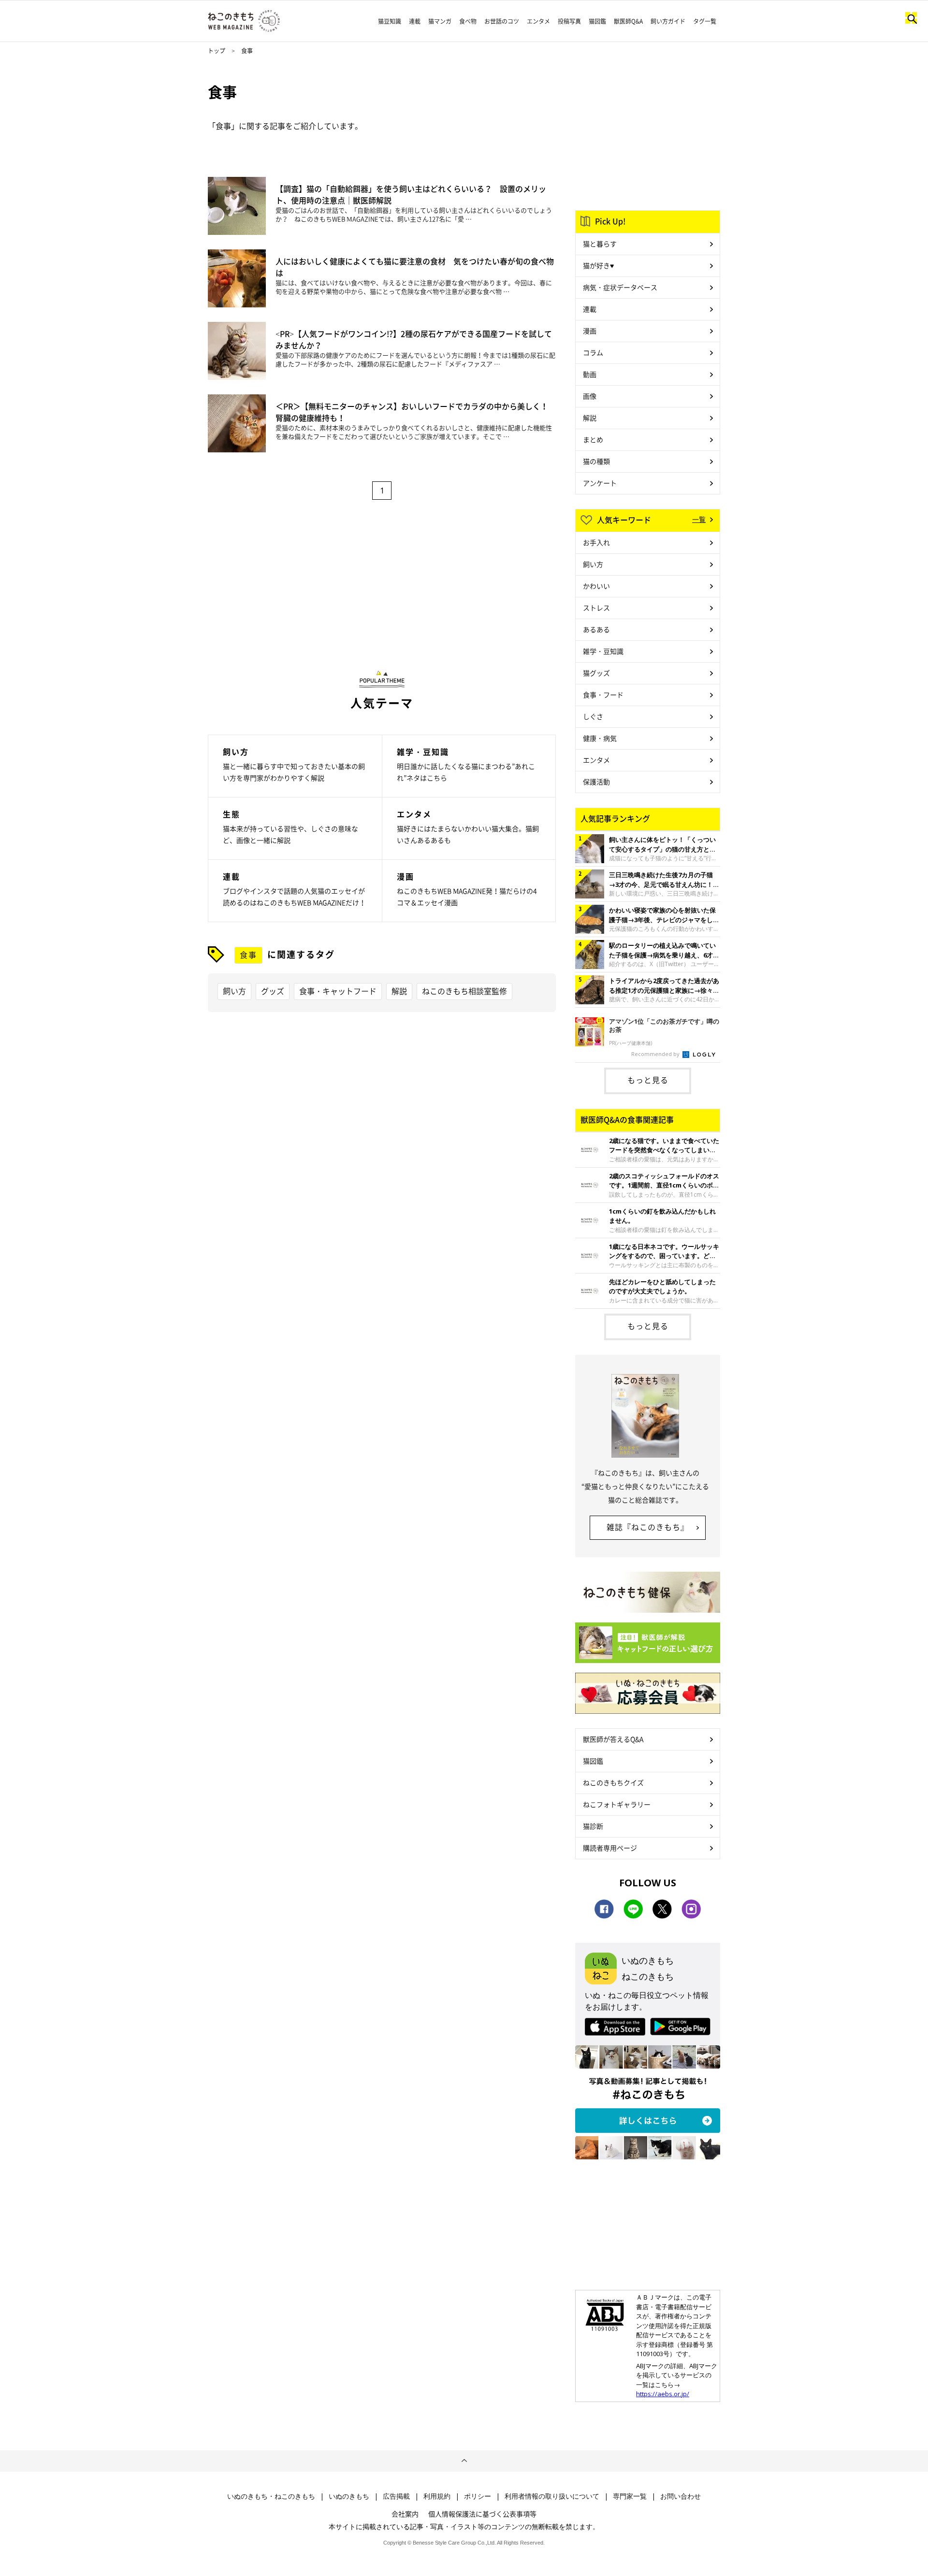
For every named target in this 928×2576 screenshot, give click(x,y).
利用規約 (437, 2496)
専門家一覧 (630, 2496)
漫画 (590, 331)
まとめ (593, 439)
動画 (590, 374)
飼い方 (234, 991)
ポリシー (478, 2496)
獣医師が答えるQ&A (613, 1739)
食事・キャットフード (338, 991)
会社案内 (405, 2514)
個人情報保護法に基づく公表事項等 (482, 2514)
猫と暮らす (600, 244)
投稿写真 (569, 21)
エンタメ (538, 21)
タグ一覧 (705, 21)
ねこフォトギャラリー (617, 1804)
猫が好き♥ (598, 265)
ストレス (596, 608)
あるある (596, 629)
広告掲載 (396, 2496)
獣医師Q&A (628, 21)
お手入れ (596, 542)
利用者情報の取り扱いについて (552, 2496)
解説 (399, 991)
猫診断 (593, 1826)
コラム (593, 352)
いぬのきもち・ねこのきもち (271, 2496)
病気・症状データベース (620, 287)
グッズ (273, 991)
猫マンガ (440, 21)
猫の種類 (596, 461)
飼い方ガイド (668, 21)
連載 (415, 21)
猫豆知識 (390, 21)
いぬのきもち (349, 2496)
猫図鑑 (597, 21)
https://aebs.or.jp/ (663, 2394)
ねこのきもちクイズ (613, 1782)
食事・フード (603, 695)
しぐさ (593, 716)
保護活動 (596, 781)
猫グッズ (596, 673)
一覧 (699, 519)
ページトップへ (464, 2461)
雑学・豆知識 (603, 651)
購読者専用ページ (610, 1848)
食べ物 (468, 21)
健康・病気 (600, 738)
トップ (217, 51)
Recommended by (656, 1054)
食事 (248, 955)
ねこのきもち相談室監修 (464, 991)
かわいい (596, 586)
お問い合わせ (681, 2496)
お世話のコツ (502, 21)
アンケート (600, 483)
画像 (590, 396)
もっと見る (648, 1080)
